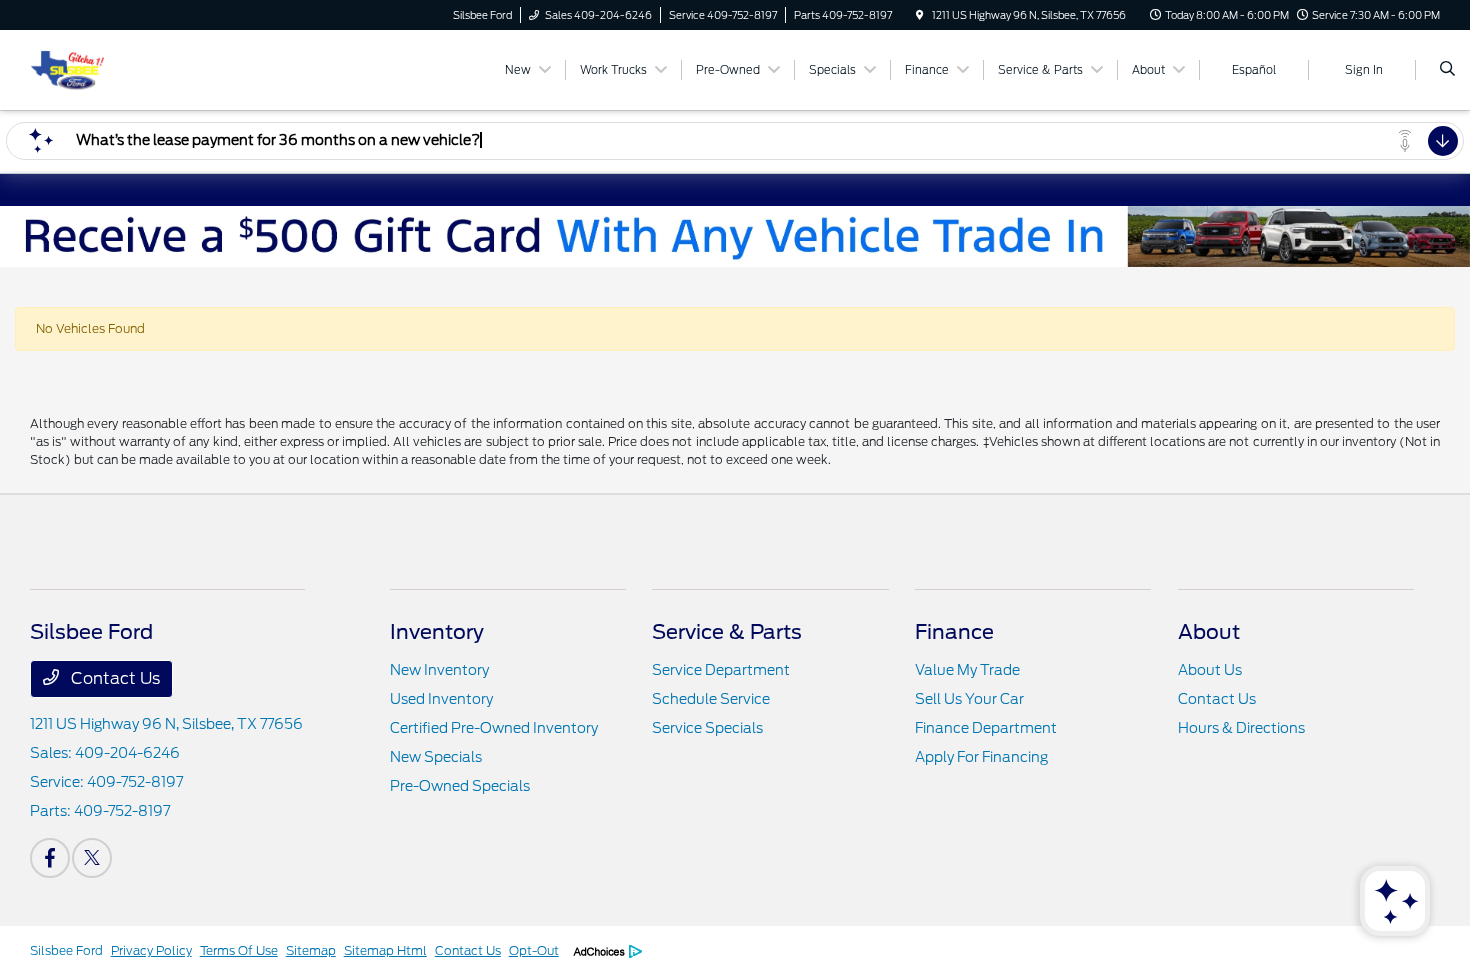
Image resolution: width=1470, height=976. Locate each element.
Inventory (437, 632)
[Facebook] (50, 858)
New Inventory (439, 670)
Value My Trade (967, 670)
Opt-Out (534, 950)
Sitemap (311, 950)
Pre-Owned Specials (460, 786)
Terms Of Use (239, 950)
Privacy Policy (151, 950)
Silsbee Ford (66, 950)
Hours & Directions (1241, 728)
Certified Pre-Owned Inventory (494, 728)
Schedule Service (711, 699)
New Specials (436, 757)
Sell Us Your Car (969, 699)
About (1209, 632)
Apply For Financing (981, 757)
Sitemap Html (385, 950)
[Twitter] (92, 858)
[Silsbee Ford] (67, 68)
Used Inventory (441, 699)
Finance (954, 632)
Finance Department (986, 728)
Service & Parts (727, 632)
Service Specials (707, 728)
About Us (1210, 670)
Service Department (721, 670)
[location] (920, 15)
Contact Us (113, 678)
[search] (1447, 70)
